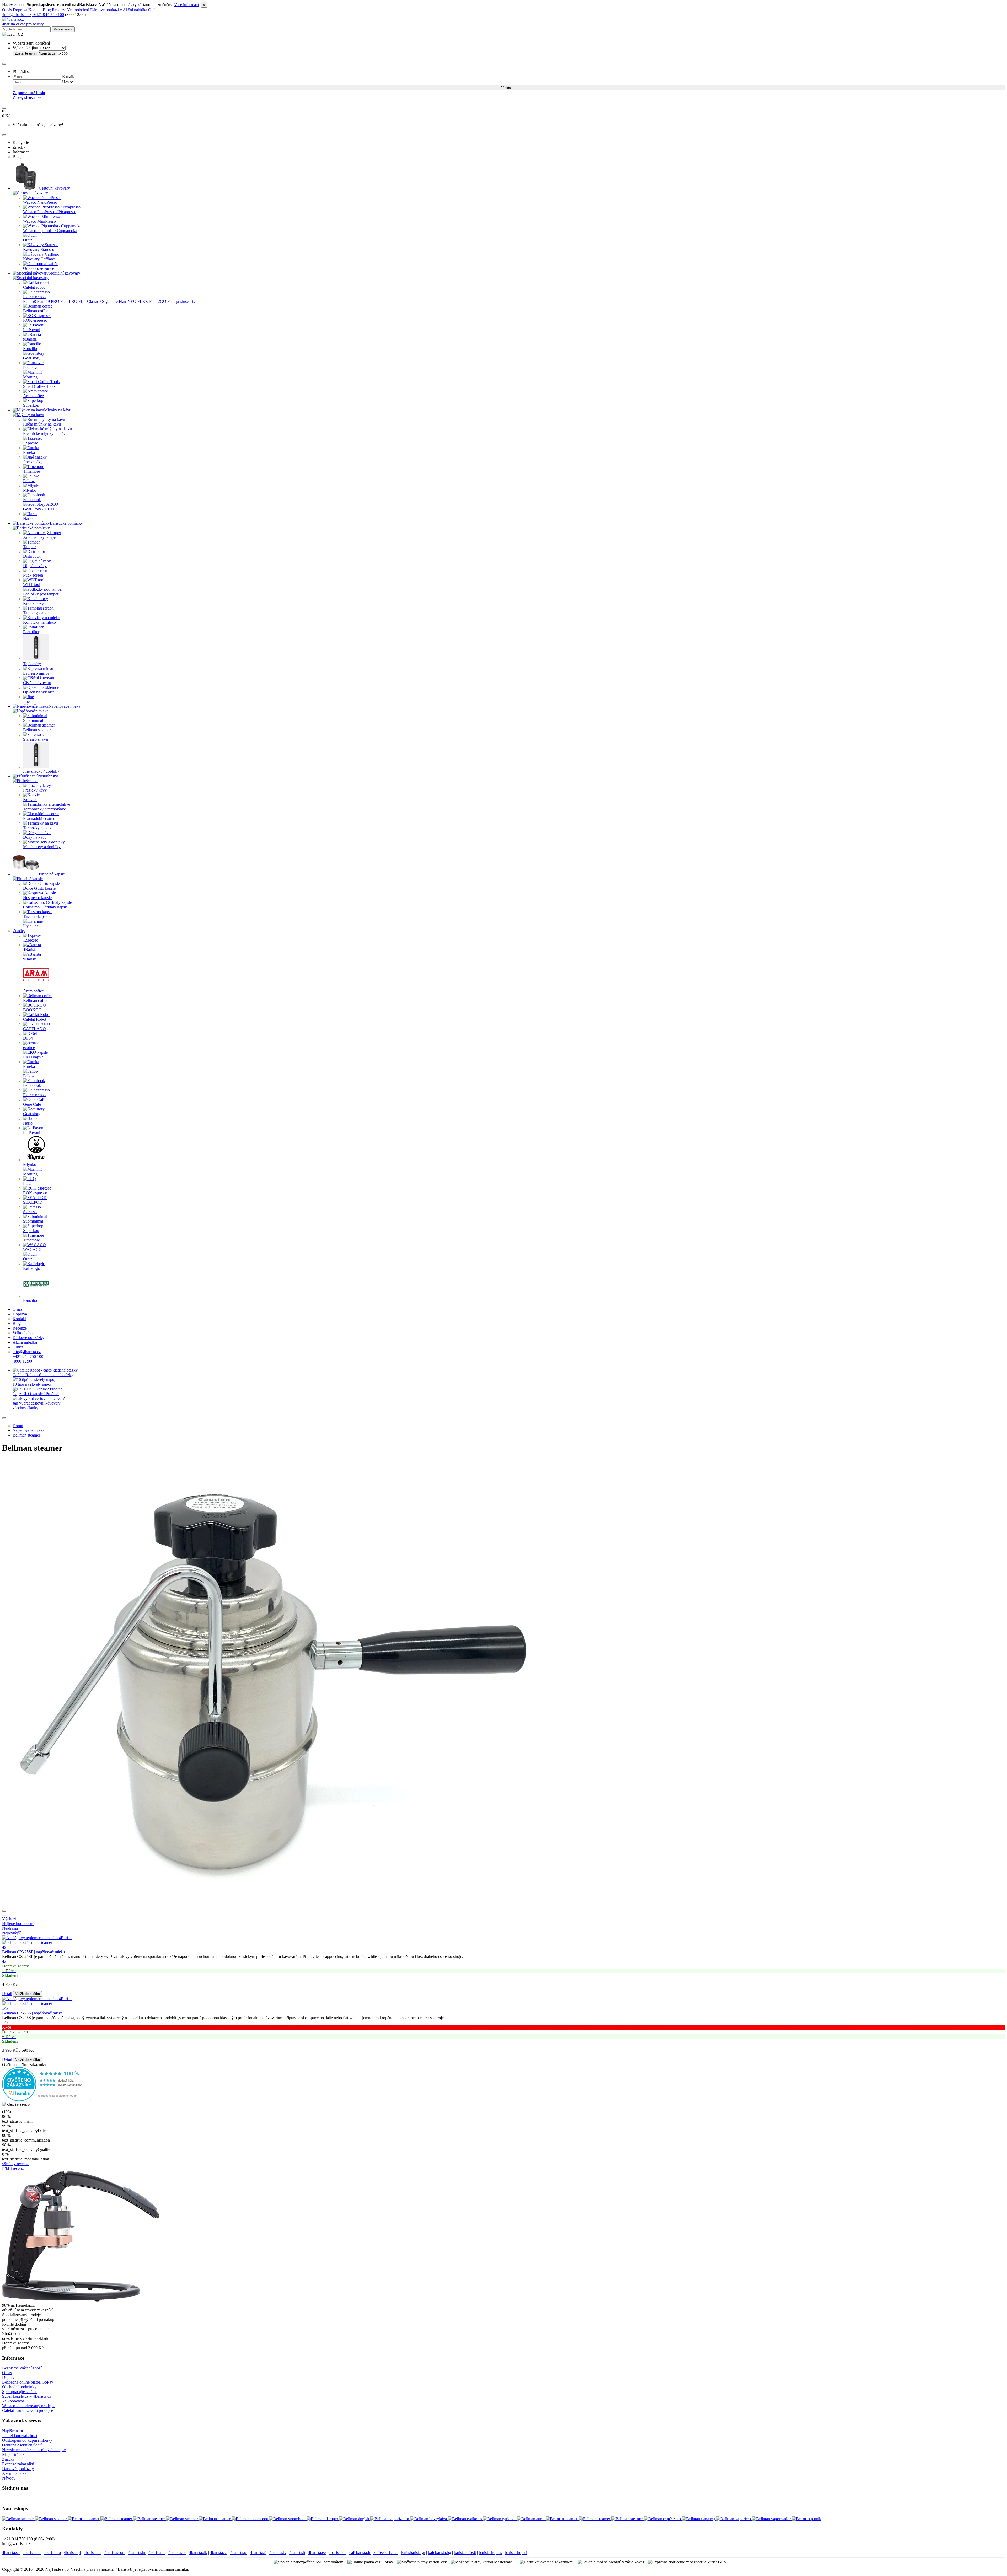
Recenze (59, 10)
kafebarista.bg (440, 2553)
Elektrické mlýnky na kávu (45, 434)
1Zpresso (31, 443)
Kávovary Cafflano (39, 259)
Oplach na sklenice (39, 692)
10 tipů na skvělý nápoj (32, 1384)
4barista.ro (52, 2553)
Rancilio (30, 349)
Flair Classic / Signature (98, 301)
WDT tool (32, 585)
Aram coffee (33, 396)
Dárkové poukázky (106, 10)
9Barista (30, 339)
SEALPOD (33, 1202)
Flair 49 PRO (48, 301)
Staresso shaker (36, 739)
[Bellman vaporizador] (390, 2519)
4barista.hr (137, 2553)
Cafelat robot (34, 287)
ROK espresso (35, 320)
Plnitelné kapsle (52, 874)
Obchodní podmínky (19, 2387)
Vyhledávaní (63, 29)
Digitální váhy (35, 566)
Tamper (29, 547)
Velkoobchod (78, 10)
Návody (9, 2478)
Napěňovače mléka (64, 706)
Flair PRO (69, 301)
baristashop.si (516, 2553)
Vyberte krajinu (25, 48)
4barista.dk (198, 2553)
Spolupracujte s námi (19, 2392)
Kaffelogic (32, 1268)
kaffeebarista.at (386, 2553)
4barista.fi (258, 2553)
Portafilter (31, 632)
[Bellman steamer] (18, 2519)
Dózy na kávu (35, 837)
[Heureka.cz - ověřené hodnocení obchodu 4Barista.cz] (47, 2100)
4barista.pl (72, 2553)
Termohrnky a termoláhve (44, 809)
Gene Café (32, 1104)
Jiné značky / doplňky (41, 771)
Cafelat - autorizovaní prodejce (28, 2410)
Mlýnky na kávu (58, 410)
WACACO (32, 1249)
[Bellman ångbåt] (355, 2519)
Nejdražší (10, 1928)
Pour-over (31, 367)
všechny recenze (16, 2164)
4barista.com (115, 2553)
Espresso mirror (36, 673)
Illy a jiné (31, 926)
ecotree (29, 1048)
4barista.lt (297, 2553)
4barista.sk (11, 2553)
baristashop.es (490, 2553)
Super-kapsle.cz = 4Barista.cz (27, 2396)
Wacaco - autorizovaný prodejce (29, 2406)
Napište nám (12, 2431)
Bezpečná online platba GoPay (28, 2382)
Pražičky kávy (35, 790)
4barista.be (177, 2553)
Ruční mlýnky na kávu (42, 424)
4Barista (30, 950)
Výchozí (9, 1919)
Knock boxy (33, 603)
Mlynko (30, 490)
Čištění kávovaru (37, 683)
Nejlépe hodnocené (18, 1924)
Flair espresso (34, 297)
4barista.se (219, 2553)
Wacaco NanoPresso (40, 202)
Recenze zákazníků (18, 2464)
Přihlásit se (509, 88)
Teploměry (32, 664)
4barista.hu (32, 2553)
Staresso (30, 1212)
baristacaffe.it (465, 2553)
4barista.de (93, 2553)
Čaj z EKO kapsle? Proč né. (36, 1394)
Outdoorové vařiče (39, 268)
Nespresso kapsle (37, 898)
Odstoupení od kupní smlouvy (27, 2440)
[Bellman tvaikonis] (465, 2519)
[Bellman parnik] (807, 2519)
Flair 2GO (158, 301)
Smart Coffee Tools (39, 386)
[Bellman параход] (699, 2519)
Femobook (32, 500)
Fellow (29, 481)
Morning (30, 377)
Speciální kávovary (64, 273)
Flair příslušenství (182, 301)
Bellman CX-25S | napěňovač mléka (32, 2013)
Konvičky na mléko (39, 622)
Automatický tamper (40, 537)
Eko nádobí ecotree (39, 818)
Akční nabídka (135, 10)
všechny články (25, 1408)
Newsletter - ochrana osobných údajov (34, 2450)
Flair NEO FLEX (133, 301)
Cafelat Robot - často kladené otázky (43, 1375)
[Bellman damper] (323, 2519)
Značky (19, 931)
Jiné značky (33, 462)
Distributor (32, 556)
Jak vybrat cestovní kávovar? (37, 1403)
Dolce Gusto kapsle (39, 888)
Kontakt (35, 10)
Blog (47, 10)
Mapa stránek (13, 2454)
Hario (28, 518)
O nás (7, 10)
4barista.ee (317, 2553)
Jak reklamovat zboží (20, 2436)
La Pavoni (32, 330)
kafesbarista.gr (413, 2553)
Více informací (186, 5)
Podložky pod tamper (41, 594)
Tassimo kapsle (36, 916)
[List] (4, 1911)
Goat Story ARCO (39, 509)
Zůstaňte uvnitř (35, 53)
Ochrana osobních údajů (22, 2445)
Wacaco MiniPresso (39, 221)
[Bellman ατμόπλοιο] (663, 2519)
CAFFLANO (34, 1029)
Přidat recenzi (13, 2168)
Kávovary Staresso (39, 249)
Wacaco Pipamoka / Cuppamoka (50, 231)
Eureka (29, 452)
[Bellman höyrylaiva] (429, 2519)
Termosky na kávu (38, 828)
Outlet (153, 10)
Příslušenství (48, 776)
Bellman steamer (37, 730)
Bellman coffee (36, 311)
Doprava (20, 10)
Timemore (31, 471)
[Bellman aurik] (531, 2519)
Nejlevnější (11, 1933)
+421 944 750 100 (48, 15)
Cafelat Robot (35, 1019)
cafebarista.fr (360, 2553)
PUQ (27, 1183)
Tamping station (36, 613)
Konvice (30, 800)
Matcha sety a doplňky (42, 847)
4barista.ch (338, 2553)
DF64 (28, 1038)
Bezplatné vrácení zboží (22, 2368)
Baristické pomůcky (66, 523)
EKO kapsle (33, 1057)
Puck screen (33, 575)
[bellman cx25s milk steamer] (504, 1940)
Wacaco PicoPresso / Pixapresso (50, 212)
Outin (28, 240)
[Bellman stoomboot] (250, 2519)
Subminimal (33, 720)
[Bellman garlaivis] (500, 2519)
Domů (18, 1426)
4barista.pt (239, 2553)
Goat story (32, 358)
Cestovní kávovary (54, 188)
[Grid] (4, 1916)
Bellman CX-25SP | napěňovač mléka (33, 1952)
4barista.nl (157, 2553)
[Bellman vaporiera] (734, 2519)
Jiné (26, 701)
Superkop (31, 405)
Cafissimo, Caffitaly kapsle (45, 907)
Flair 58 (30, 301)
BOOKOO (32, 1010)
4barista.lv (278, 2553)
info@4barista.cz (17, 15)
